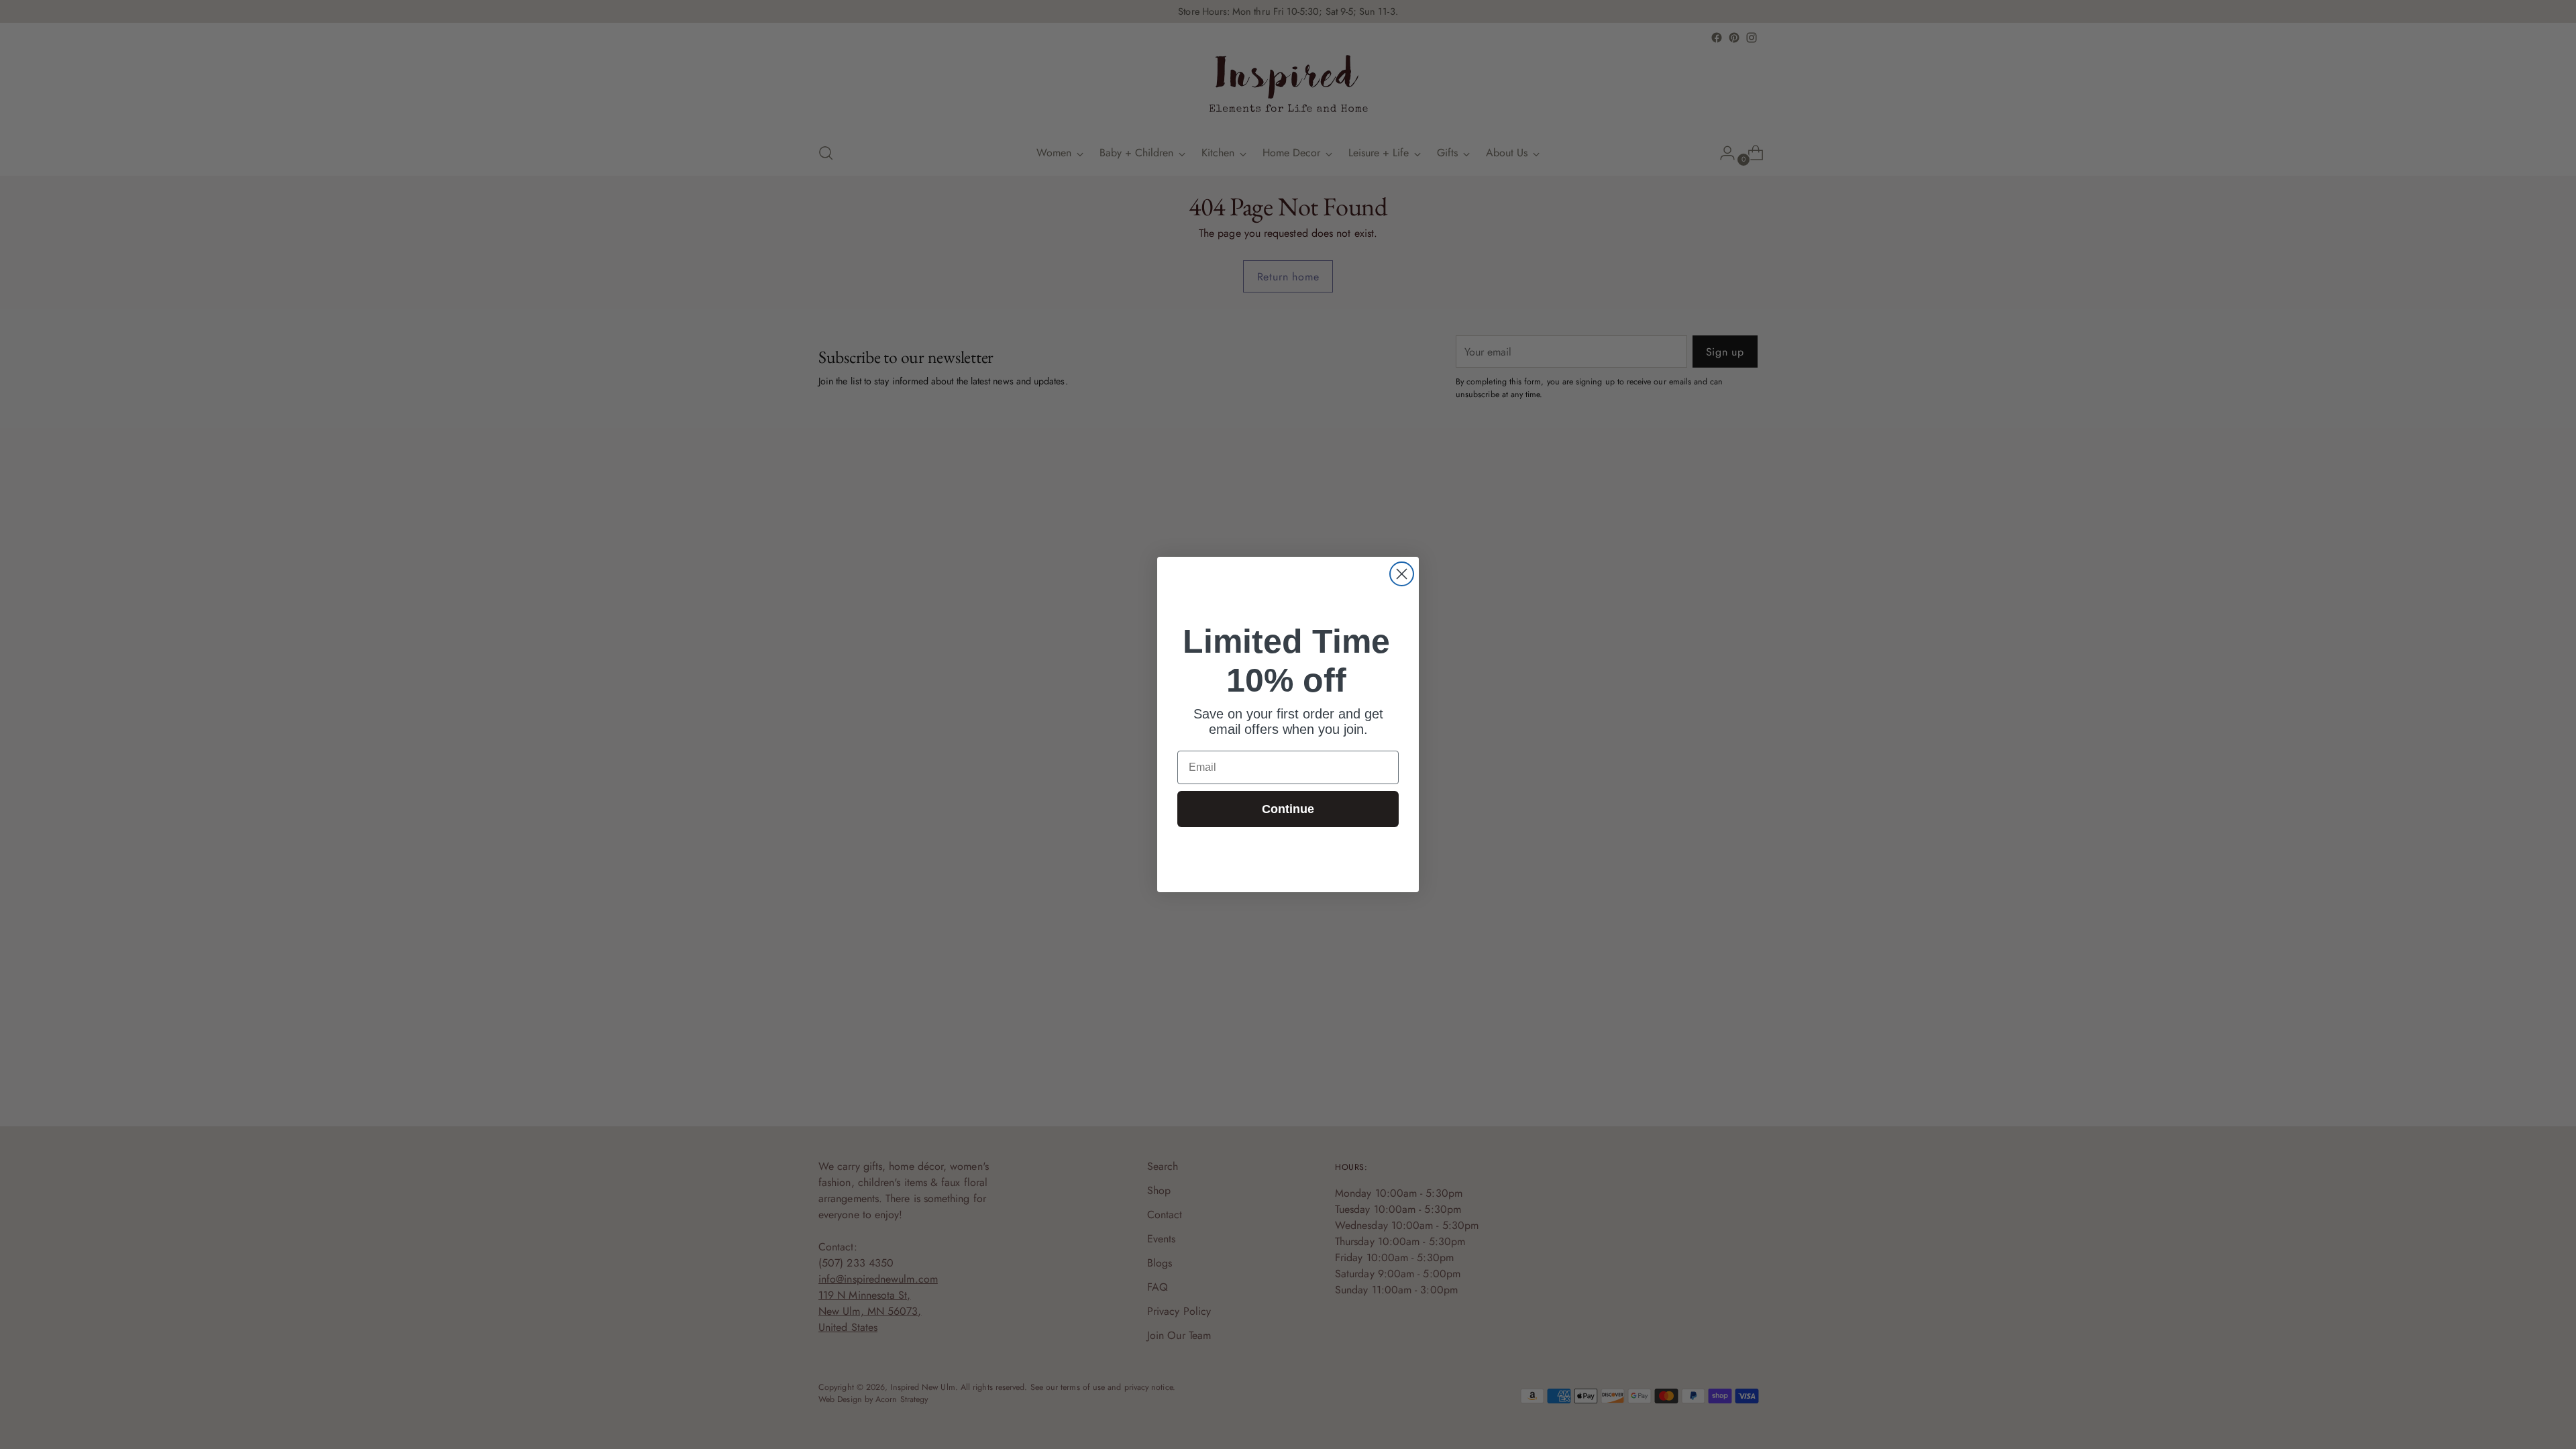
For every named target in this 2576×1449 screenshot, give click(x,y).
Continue (1288, 809)
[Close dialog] (1402, 574)
